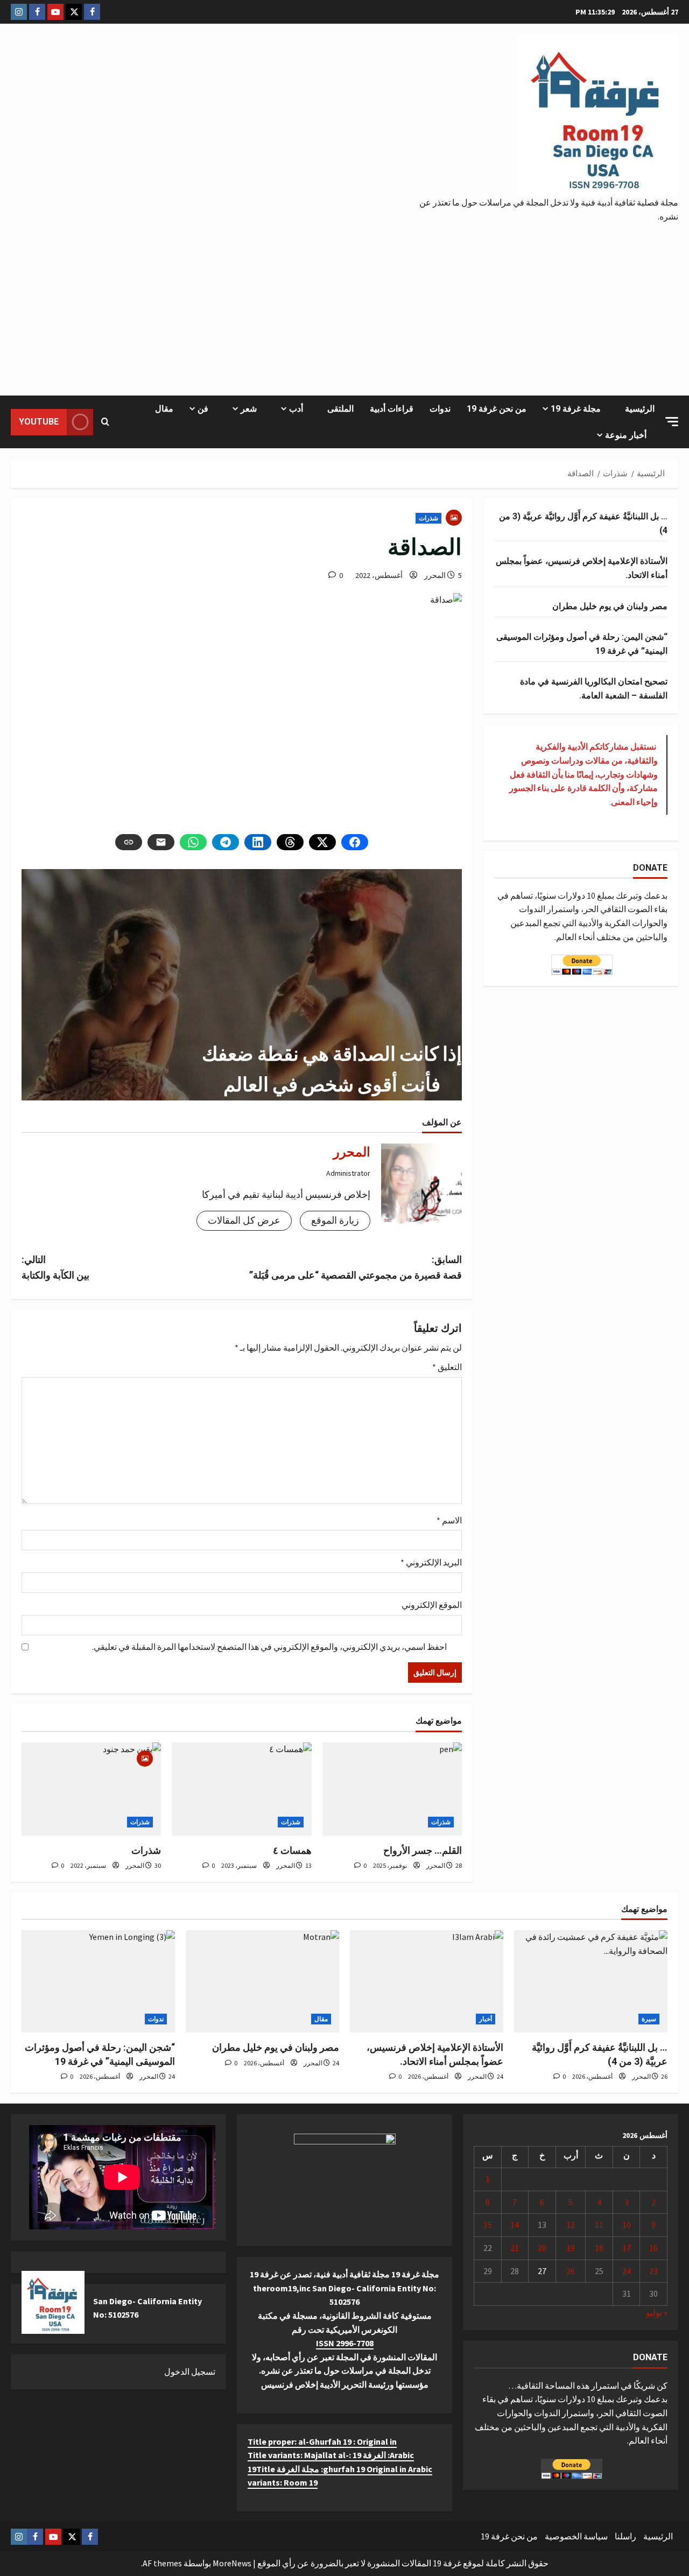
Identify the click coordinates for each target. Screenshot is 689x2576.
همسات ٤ (292, 1850)
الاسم (449, 1520)
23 (653, 2271)
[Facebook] (355, 842)
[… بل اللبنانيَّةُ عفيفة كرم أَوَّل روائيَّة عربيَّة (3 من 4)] (591, 1981)
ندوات (440, 409)
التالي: (55, 1267)
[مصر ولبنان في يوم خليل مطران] (262, 1981)
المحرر (435, 575)
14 (515, 2225)
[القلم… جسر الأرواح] (392, 1789)
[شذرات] (91, 1789)
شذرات (428, 518)
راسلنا (625, 2536)
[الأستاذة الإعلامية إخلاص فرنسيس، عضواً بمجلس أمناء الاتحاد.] (427, 1981)
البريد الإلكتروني (431, 1562)
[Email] (161, 842)
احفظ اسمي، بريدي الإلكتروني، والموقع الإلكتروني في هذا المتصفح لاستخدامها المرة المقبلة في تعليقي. (269, 1647)
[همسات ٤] (241, 1789)
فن (203, 409)
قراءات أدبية (392, 409)
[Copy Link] (129, 842)
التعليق (447, 1367)
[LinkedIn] (258, 842)
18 (599, 2248)
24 (627, 2271)
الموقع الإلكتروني (432, 1605)
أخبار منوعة (626, 435)
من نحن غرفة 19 (497, 409)
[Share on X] (322, 842)
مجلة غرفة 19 (576, 409)
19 (571, 2248)
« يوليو (657, 2312)
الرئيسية (640, 409)
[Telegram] (226, 842)
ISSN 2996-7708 (345, 2343)
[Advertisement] (344, 304)
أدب (296, 409)
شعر (249, 409)
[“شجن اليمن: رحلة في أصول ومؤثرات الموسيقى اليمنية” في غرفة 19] (98, 1981)
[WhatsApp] (193, 842)
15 (488, 2225)
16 (653, 2248)
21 (515, 2248)
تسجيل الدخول (190, 2372)
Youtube (39, 422)
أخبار (486, 2019)
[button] (672, 422)
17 (627, 2248)
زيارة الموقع (335, 1220)
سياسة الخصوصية (576, 2536)
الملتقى (340, 409)
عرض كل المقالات (244, 1220)
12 (571, 2225)
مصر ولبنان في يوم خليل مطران (610, 606)
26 (571, 2271)
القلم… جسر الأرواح (423, 1850)
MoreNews (232, 2563)
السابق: (356, 1267)
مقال (164, 409)
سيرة (649, 2019)
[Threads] (290, 842)
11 (599, 2225)
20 (542, 2248)
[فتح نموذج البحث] (105, 422)
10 (627, 2225)
